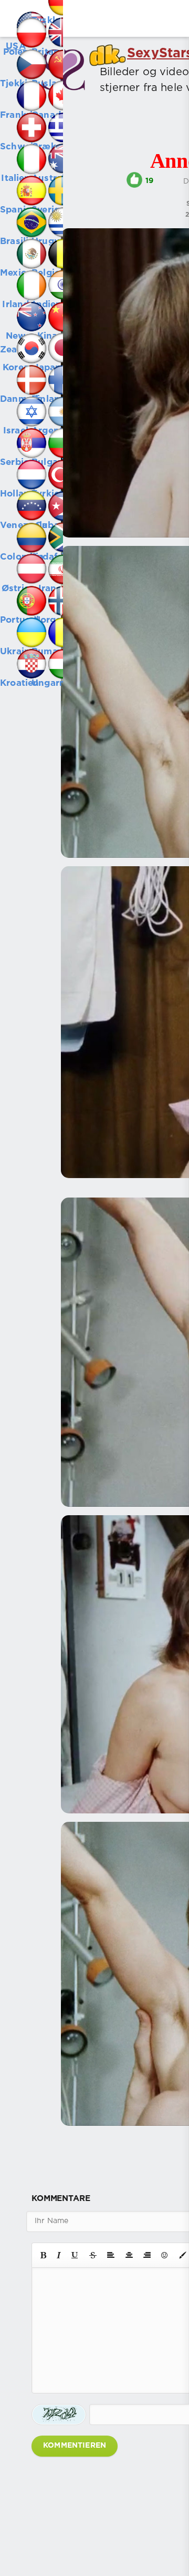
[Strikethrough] (93, 2255)
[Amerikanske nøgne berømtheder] (16, 16)
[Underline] (75, 2255)
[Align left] (111, 2255)
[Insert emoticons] (165, 2255)
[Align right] (147, 2255)
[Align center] (129, 2255)
